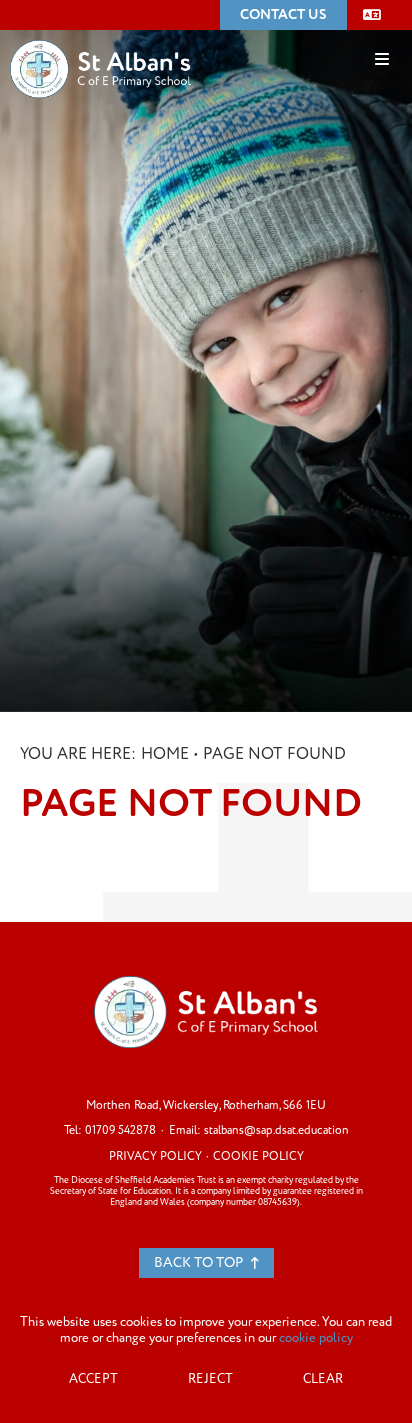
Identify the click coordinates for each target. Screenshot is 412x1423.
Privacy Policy (155, 1156)
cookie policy (316, 1338)
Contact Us (283, 14)
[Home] (100, 39)
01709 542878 (120, 1130)
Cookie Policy (258, 1156)
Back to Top (200, 1262)
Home (165, 754)
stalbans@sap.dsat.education (276, 1130)
